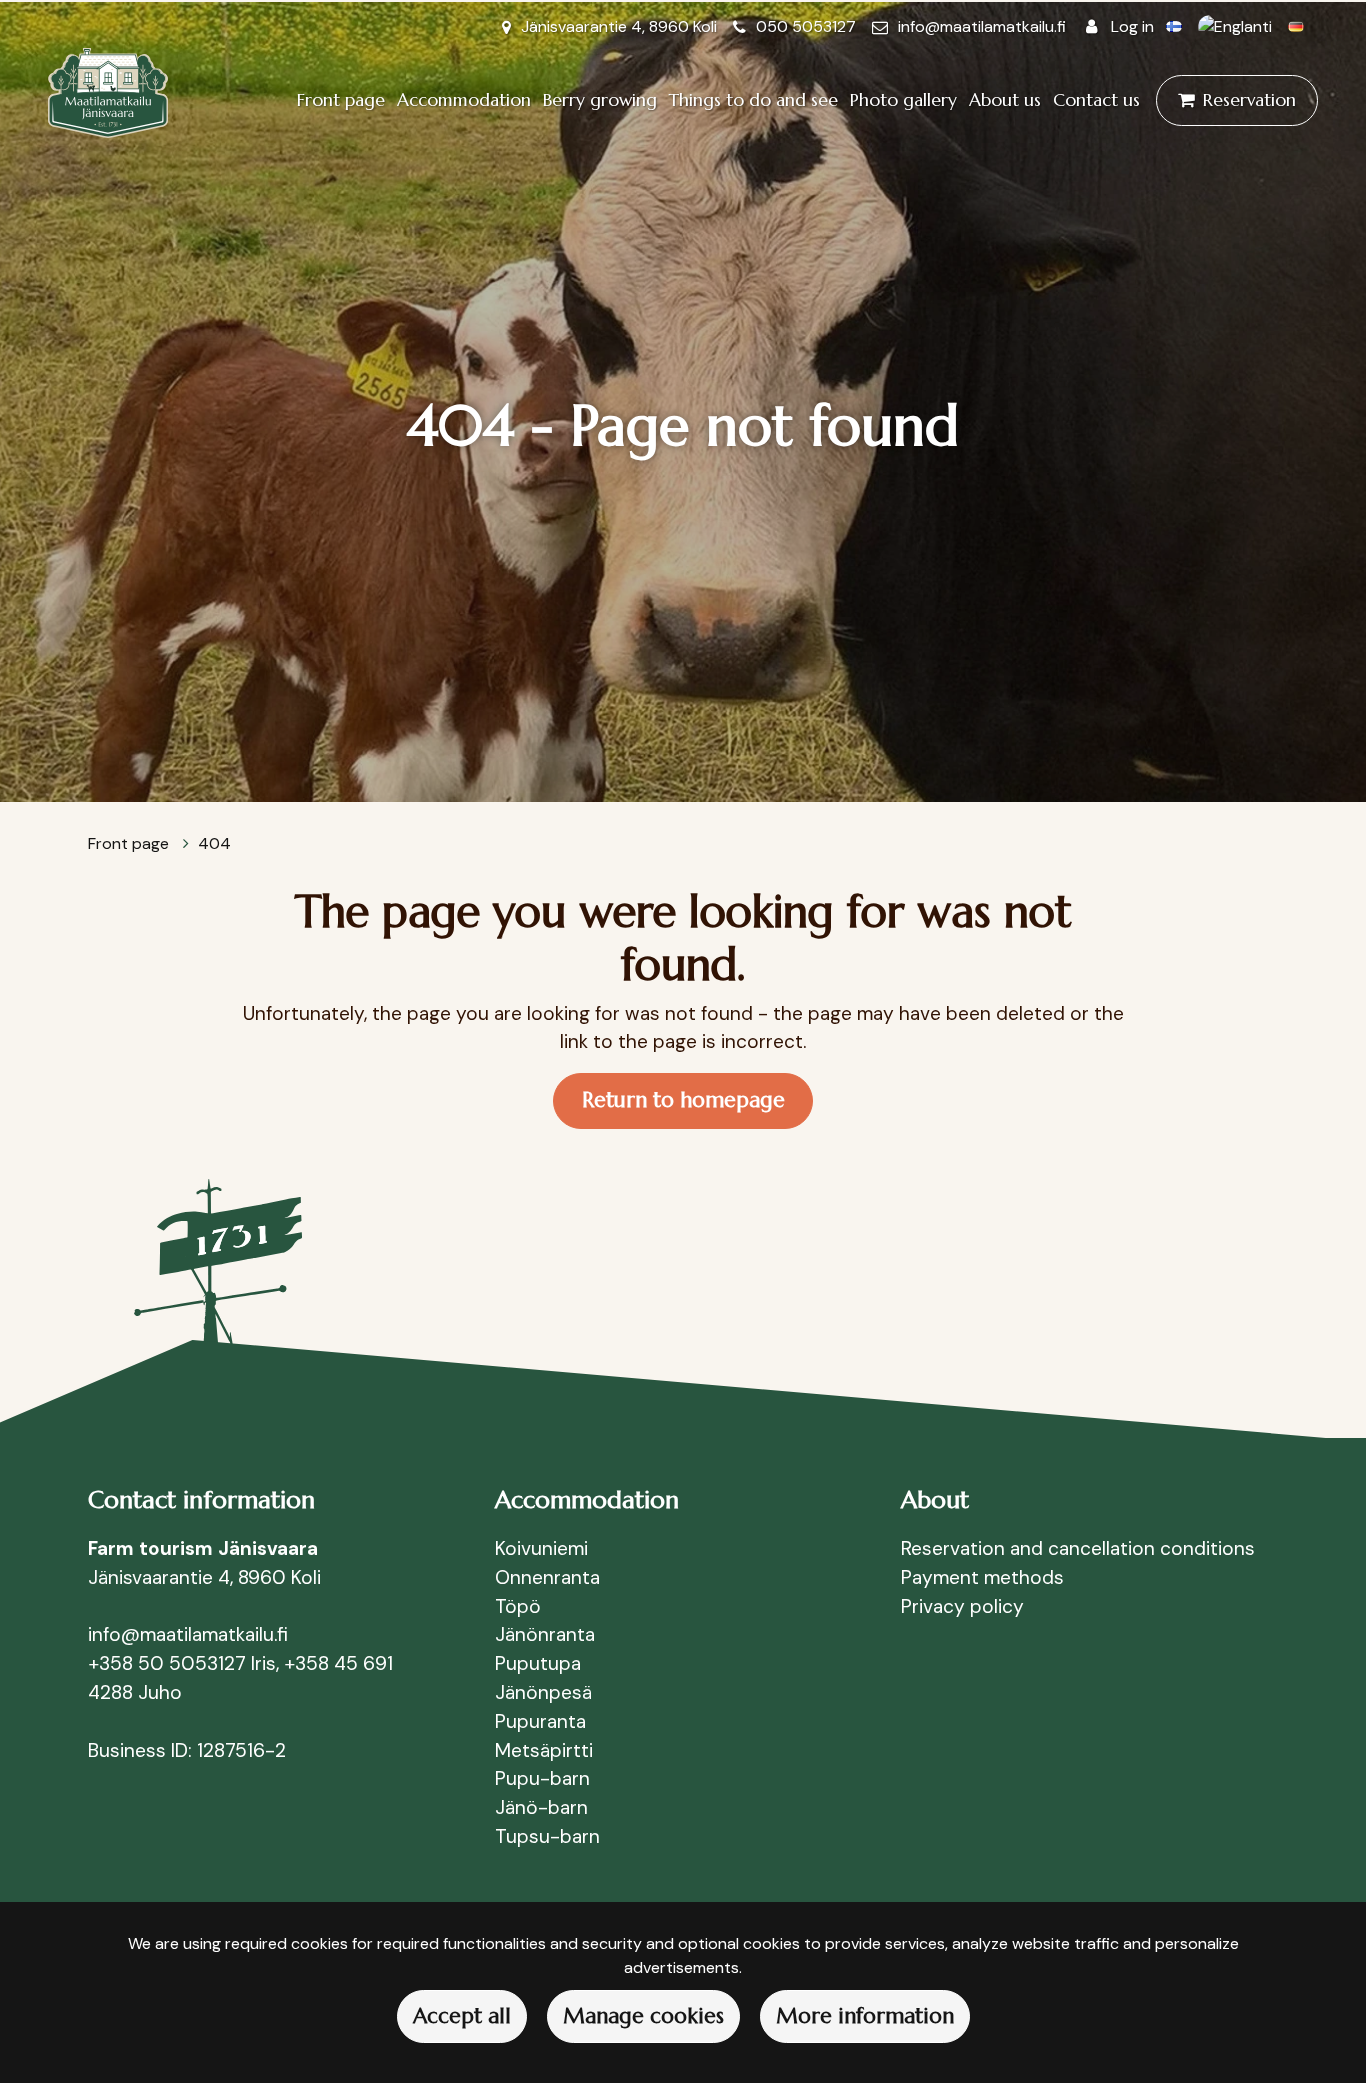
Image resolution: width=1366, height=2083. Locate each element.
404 (214, 843)
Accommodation (464, 100)
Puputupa (538, 1663)
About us (1005, 100)
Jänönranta (545, 1634)
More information (865, 2016)
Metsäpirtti (544, 1750)
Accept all (462, 2016)
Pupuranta (540, 1721)
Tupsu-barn (547, 1836)
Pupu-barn (542, 1778)
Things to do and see (753, 100)
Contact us (1096, 100)
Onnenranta (547, 1577)
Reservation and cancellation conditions (1078, 1548)
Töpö (518, 1606)
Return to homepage (683, 1100)
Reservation (1249, 100)
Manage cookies (643, 2016)
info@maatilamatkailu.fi (982, 26)
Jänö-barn (541, 1807)
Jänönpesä (543, 1692)
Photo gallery (903, 100)
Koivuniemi (541, 1548)
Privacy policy (962, 1606)
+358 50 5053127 (167, 1663)
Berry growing (600, 100)
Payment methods (982, 1577)
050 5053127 (806, 26)
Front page (341, 100)
